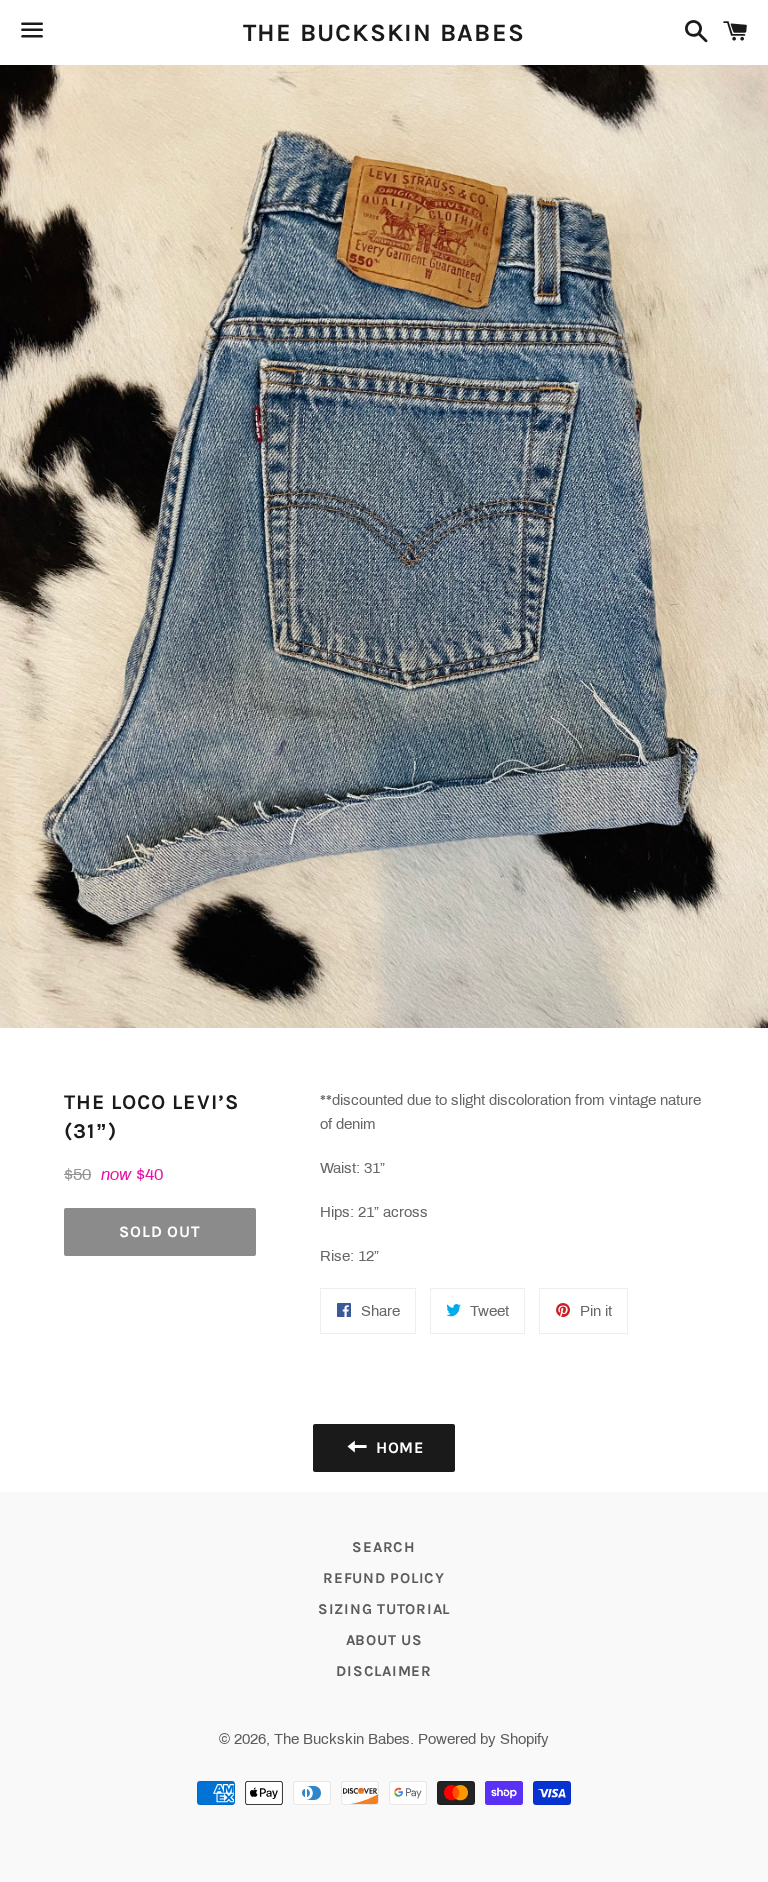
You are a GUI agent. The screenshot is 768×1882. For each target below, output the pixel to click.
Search (384, 1547)
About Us (384, 1640)
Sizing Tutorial (384, 1609)
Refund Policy (384, 1578)
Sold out (159, 1231)
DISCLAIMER (384, 1671)
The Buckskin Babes (384, 32)
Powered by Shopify (483, 1739)
